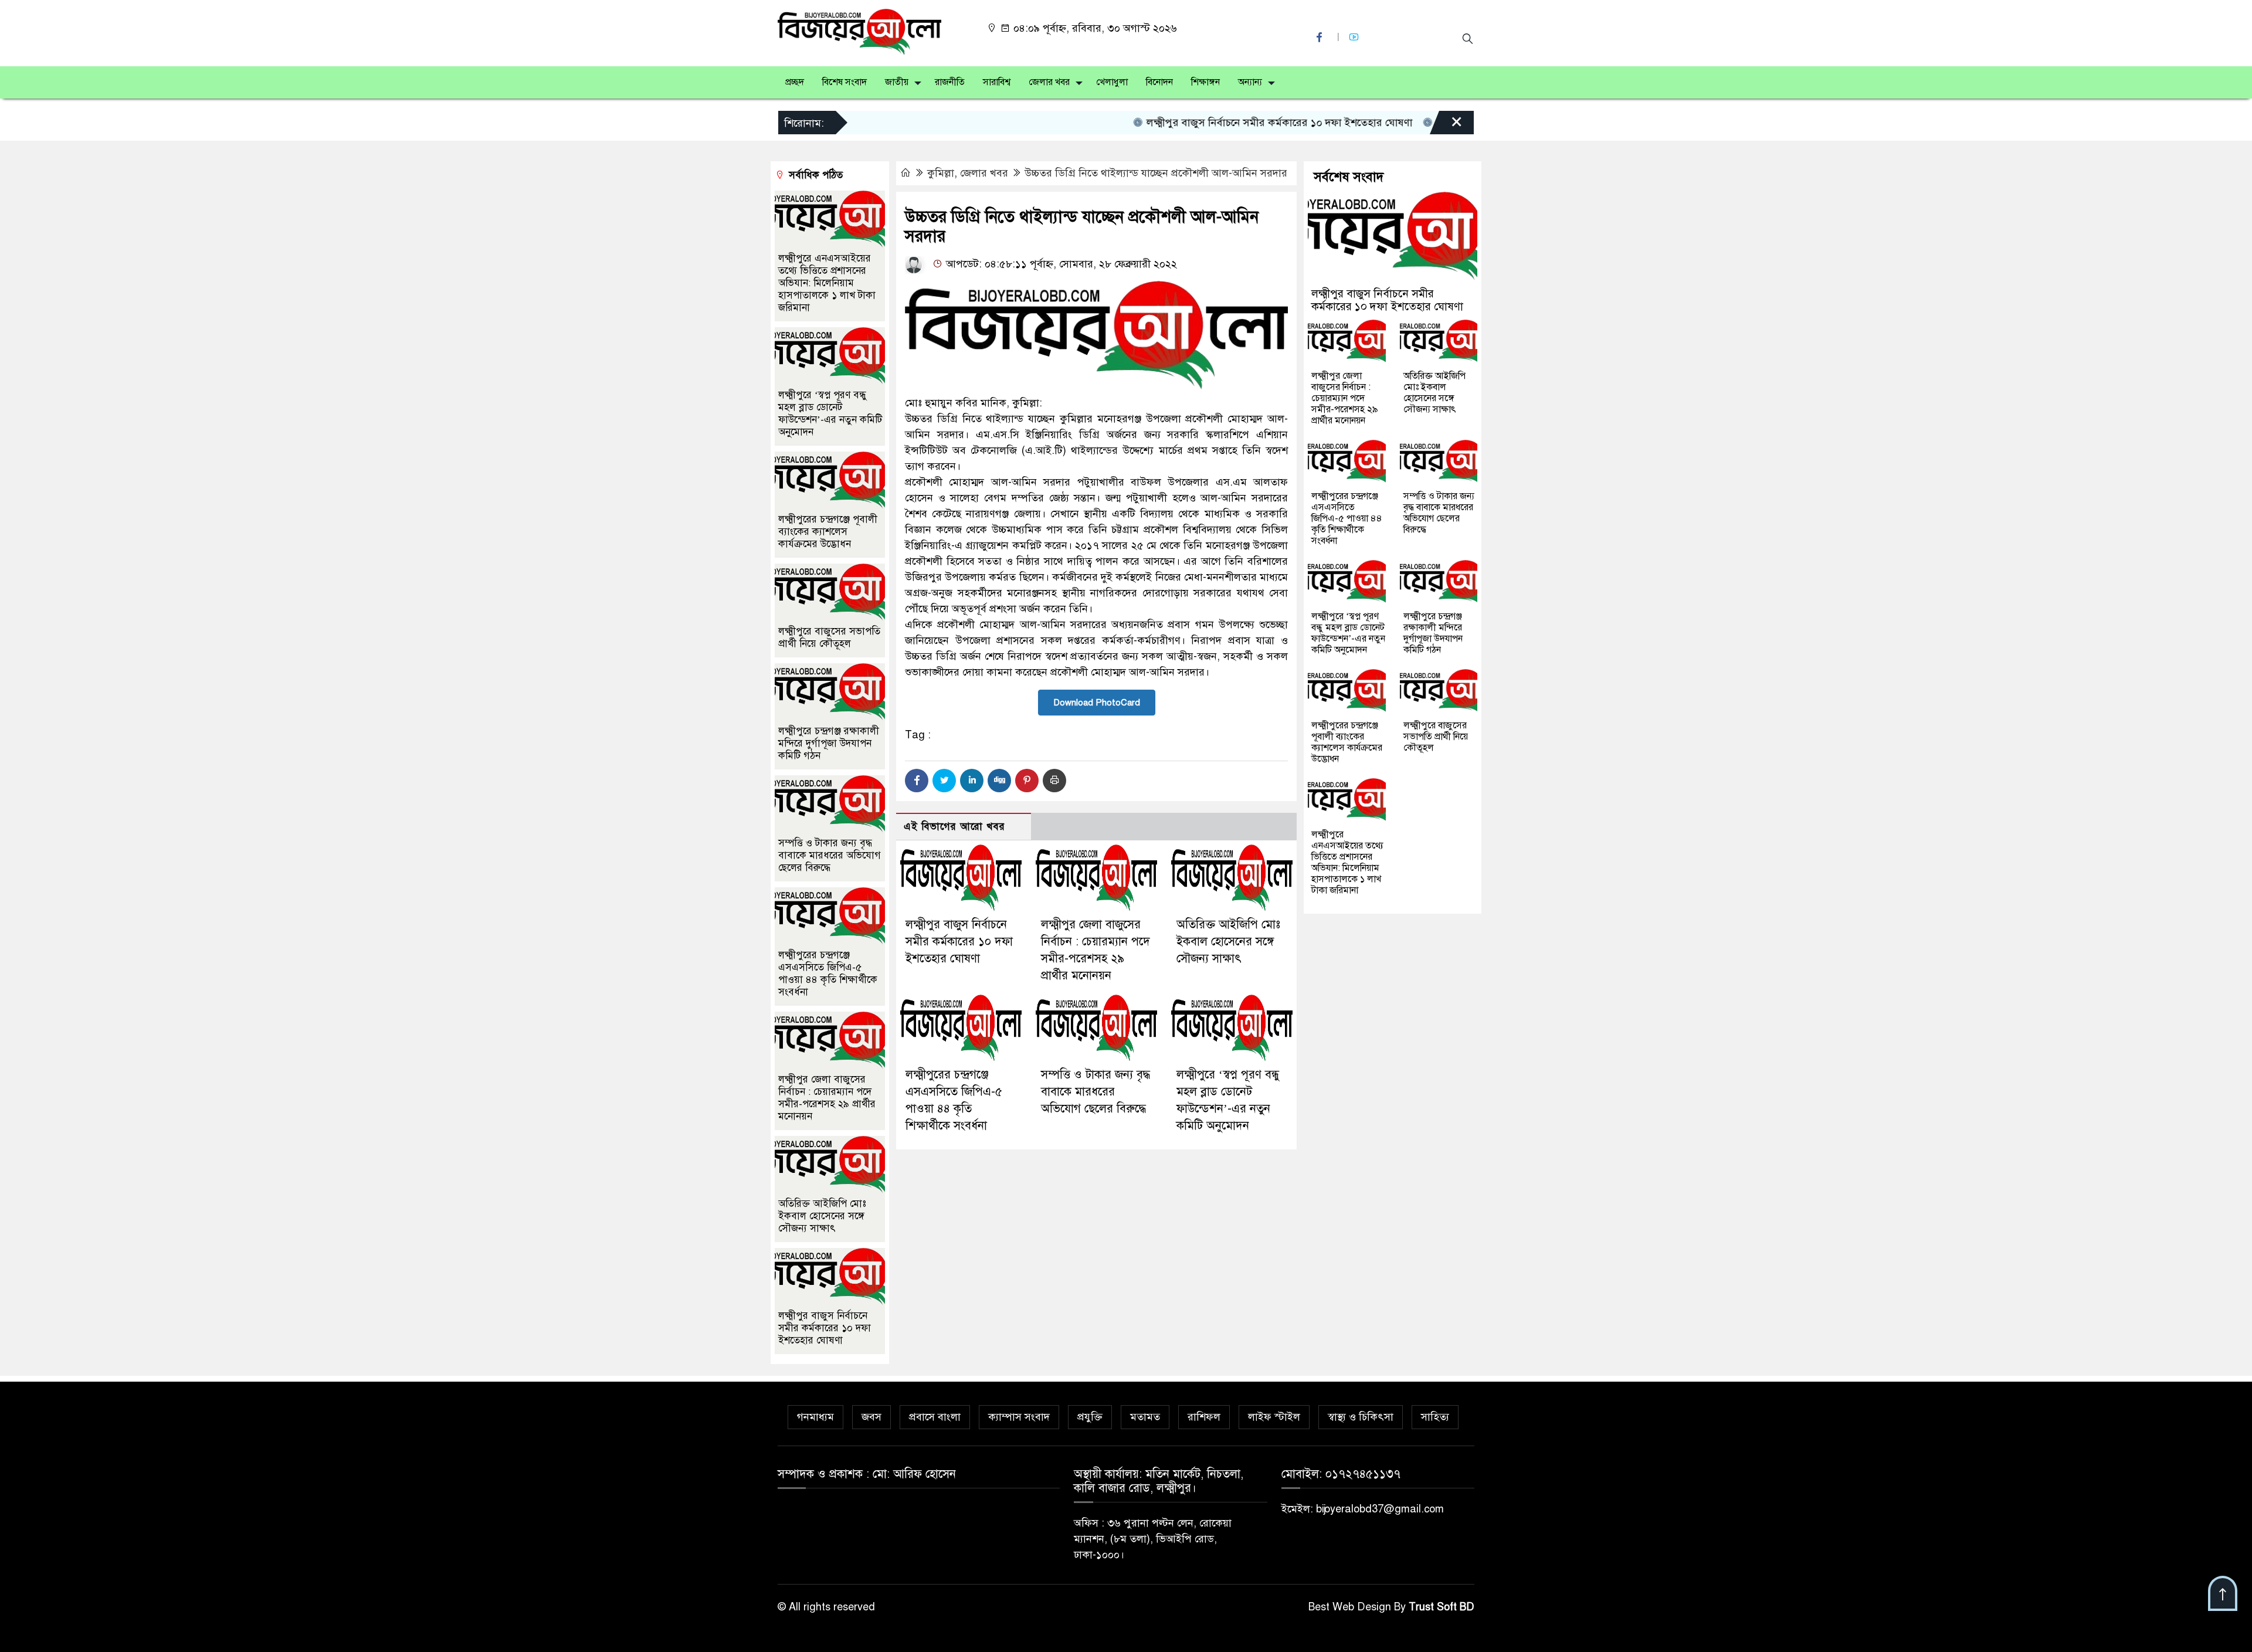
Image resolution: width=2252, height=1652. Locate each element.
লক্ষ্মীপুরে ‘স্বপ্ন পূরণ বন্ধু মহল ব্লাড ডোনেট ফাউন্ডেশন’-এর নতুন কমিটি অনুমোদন (830, 413)
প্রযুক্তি (1090, 1417)
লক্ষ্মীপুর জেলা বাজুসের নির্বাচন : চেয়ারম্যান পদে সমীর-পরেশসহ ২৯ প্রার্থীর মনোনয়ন (827, 1098)
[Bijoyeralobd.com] (859, 31)
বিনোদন (1159, 82)
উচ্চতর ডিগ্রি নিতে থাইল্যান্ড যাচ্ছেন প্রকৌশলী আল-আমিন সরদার (1156, 173)
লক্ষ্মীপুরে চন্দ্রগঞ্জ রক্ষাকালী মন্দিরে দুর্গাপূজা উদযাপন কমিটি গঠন (829, 743)
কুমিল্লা (941, 173)
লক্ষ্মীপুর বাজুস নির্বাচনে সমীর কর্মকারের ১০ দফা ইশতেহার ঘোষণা (1228, 123)
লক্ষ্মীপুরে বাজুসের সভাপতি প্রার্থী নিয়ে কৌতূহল (829, 637)
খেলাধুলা (1112, 82)
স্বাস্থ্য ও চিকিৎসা (1361, 1417)
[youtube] (1355, 37)
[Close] (1446, 125)
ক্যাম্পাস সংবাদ (1019, 1417)
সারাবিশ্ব (997, 82)
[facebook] (1321, 37)
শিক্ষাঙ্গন (1205, 82)
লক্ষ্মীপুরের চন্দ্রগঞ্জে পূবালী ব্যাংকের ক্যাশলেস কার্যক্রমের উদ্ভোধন (828, 532)
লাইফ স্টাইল (1274, 1417)
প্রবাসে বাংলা (935, 1417)
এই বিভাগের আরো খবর (954, 827)
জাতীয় (897, 82)
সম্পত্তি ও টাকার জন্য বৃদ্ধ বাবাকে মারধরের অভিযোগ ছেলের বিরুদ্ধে (1096, 1092)
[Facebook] (917, 781)
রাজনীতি (950, 82)
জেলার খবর (1049, 82)
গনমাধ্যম (815, 1417)
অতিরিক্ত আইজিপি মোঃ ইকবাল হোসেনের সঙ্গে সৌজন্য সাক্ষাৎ (1228, 942)
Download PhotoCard (1097, 703)
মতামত (1145, 1417)
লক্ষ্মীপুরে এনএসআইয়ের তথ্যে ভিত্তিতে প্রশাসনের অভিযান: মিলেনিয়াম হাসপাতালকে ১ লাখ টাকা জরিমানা (827, 283)
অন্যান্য (1250, 82)
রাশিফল (1204, 1417)
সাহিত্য (1435, 1417)
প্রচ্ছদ (795, 82)
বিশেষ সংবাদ (844, 82)
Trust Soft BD (1442, 1607)
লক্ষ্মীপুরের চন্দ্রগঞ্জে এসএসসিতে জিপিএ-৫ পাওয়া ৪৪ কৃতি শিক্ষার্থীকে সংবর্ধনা (828, 973)
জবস (871, 1417)
